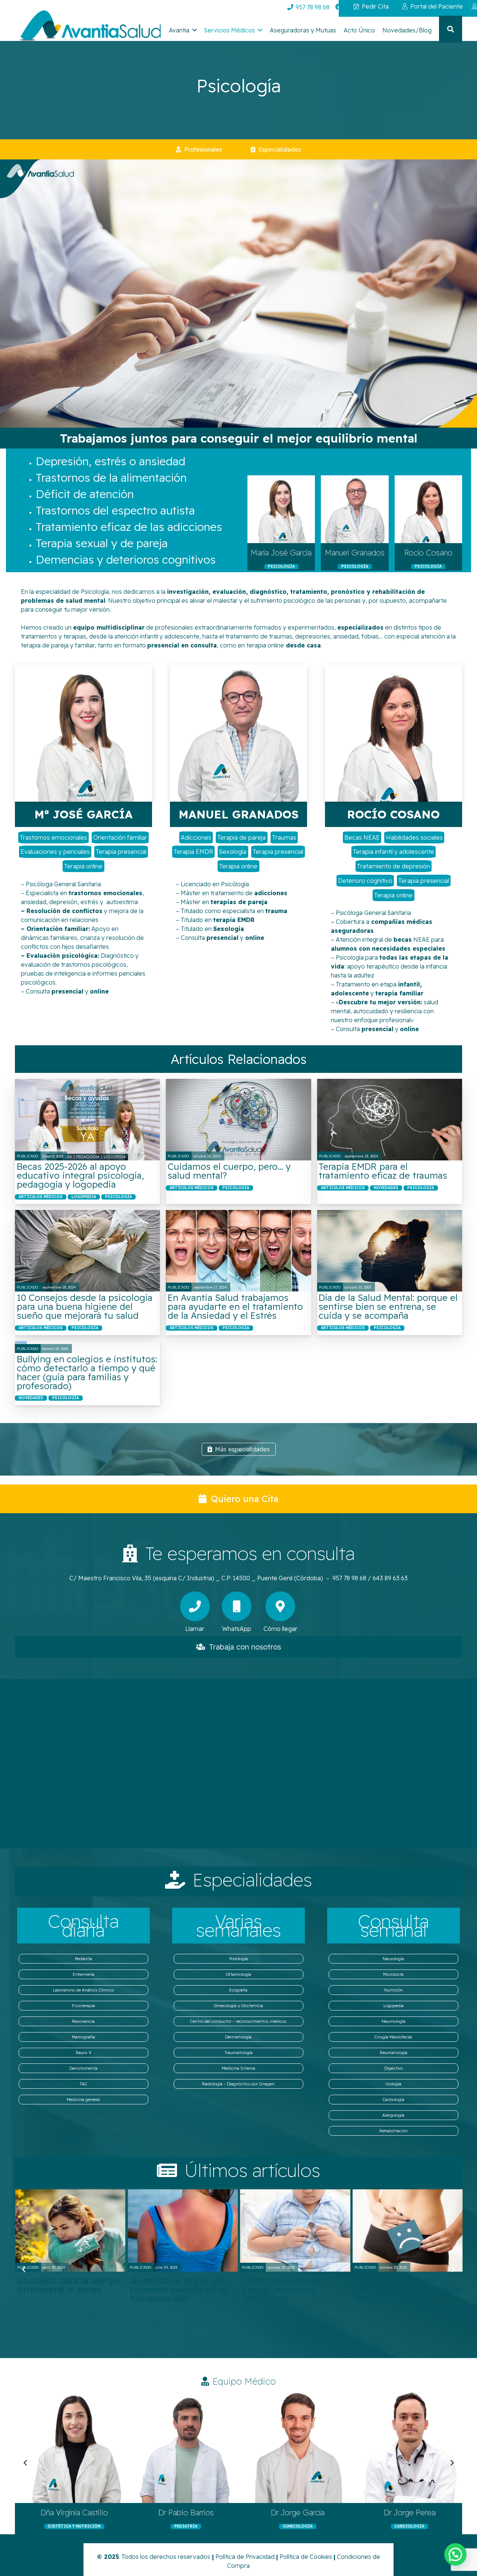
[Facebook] (339, 7)
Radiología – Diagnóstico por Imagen (238, 2084)
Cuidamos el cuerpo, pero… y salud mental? (229, 1171)
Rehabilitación (394, 2131)
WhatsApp (237, 1629)
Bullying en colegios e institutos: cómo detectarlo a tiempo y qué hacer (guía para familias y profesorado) (87, 1372)
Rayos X (83, 2053)
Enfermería (83, 1974)
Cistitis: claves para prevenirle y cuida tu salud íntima (287, 2289)
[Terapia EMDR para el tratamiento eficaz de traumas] (390, 1120)
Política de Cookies (306, 2557)
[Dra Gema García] (183, 2447)
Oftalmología (238, 1974)
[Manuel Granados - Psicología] (238, 733)
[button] (195, 30)
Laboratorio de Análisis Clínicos (83, 1990)
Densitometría (83, 2068)
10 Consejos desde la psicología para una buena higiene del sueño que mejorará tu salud (85, 1306)
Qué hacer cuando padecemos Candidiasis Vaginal (181, 2289)
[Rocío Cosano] (428, 509)
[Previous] (24, 2269)
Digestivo (394, 2068)
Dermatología (238, 2037)
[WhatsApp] (237, 1606)
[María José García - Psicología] (83, 733)
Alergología (393, 2115)
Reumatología (394, 2053)
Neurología (393, 1959)
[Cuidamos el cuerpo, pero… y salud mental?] (238, 1120)
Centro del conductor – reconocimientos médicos (238, 2021)
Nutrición (394, 1990)
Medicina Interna (238, 2068)
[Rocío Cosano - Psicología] (394, 733)
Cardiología (394, 2100)
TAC (83, 2084)
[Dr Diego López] (406, 2447)
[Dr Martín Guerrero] (294, 2447)
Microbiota (393, 1974)
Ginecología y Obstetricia (238, 2006)
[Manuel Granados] (355, 509)
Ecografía (238, 1990)
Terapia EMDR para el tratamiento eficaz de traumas (383, 1171)
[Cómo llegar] (280, 1606)
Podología (238, 1959)
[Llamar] (195, 1606)
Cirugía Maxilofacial (393, 2037)
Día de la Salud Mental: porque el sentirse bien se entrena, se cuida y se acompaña (388, 1306)
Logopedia (394, 2006)
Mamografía (83, 2037)
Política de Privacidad (245, 2557)
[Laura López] (71, 2447)
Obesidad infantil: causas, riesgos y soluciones (56, 2289)
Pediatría (83, 1959)
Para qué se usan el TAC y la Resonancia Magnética (406, 2289)
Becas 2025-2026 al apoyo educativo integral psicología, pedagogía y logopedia (80, 1175)
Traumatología (238, 2053)
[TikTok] (395, 7)
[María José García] (281, 509)
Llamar (195, 1629)
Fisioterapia (83, 2006)
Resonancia (83, 2021)
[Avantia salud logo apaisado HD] (88, 27)
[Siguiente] (453, 2269)
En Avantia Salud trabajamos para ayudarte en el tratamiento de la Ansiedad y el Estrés (235, 1306)
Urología (393, 2084)
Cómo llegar (280, 1629)
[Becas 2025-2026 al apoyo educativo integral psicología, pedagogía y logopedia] (87, 1120)
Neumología (394, 2021)
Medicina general (83, 2100)
